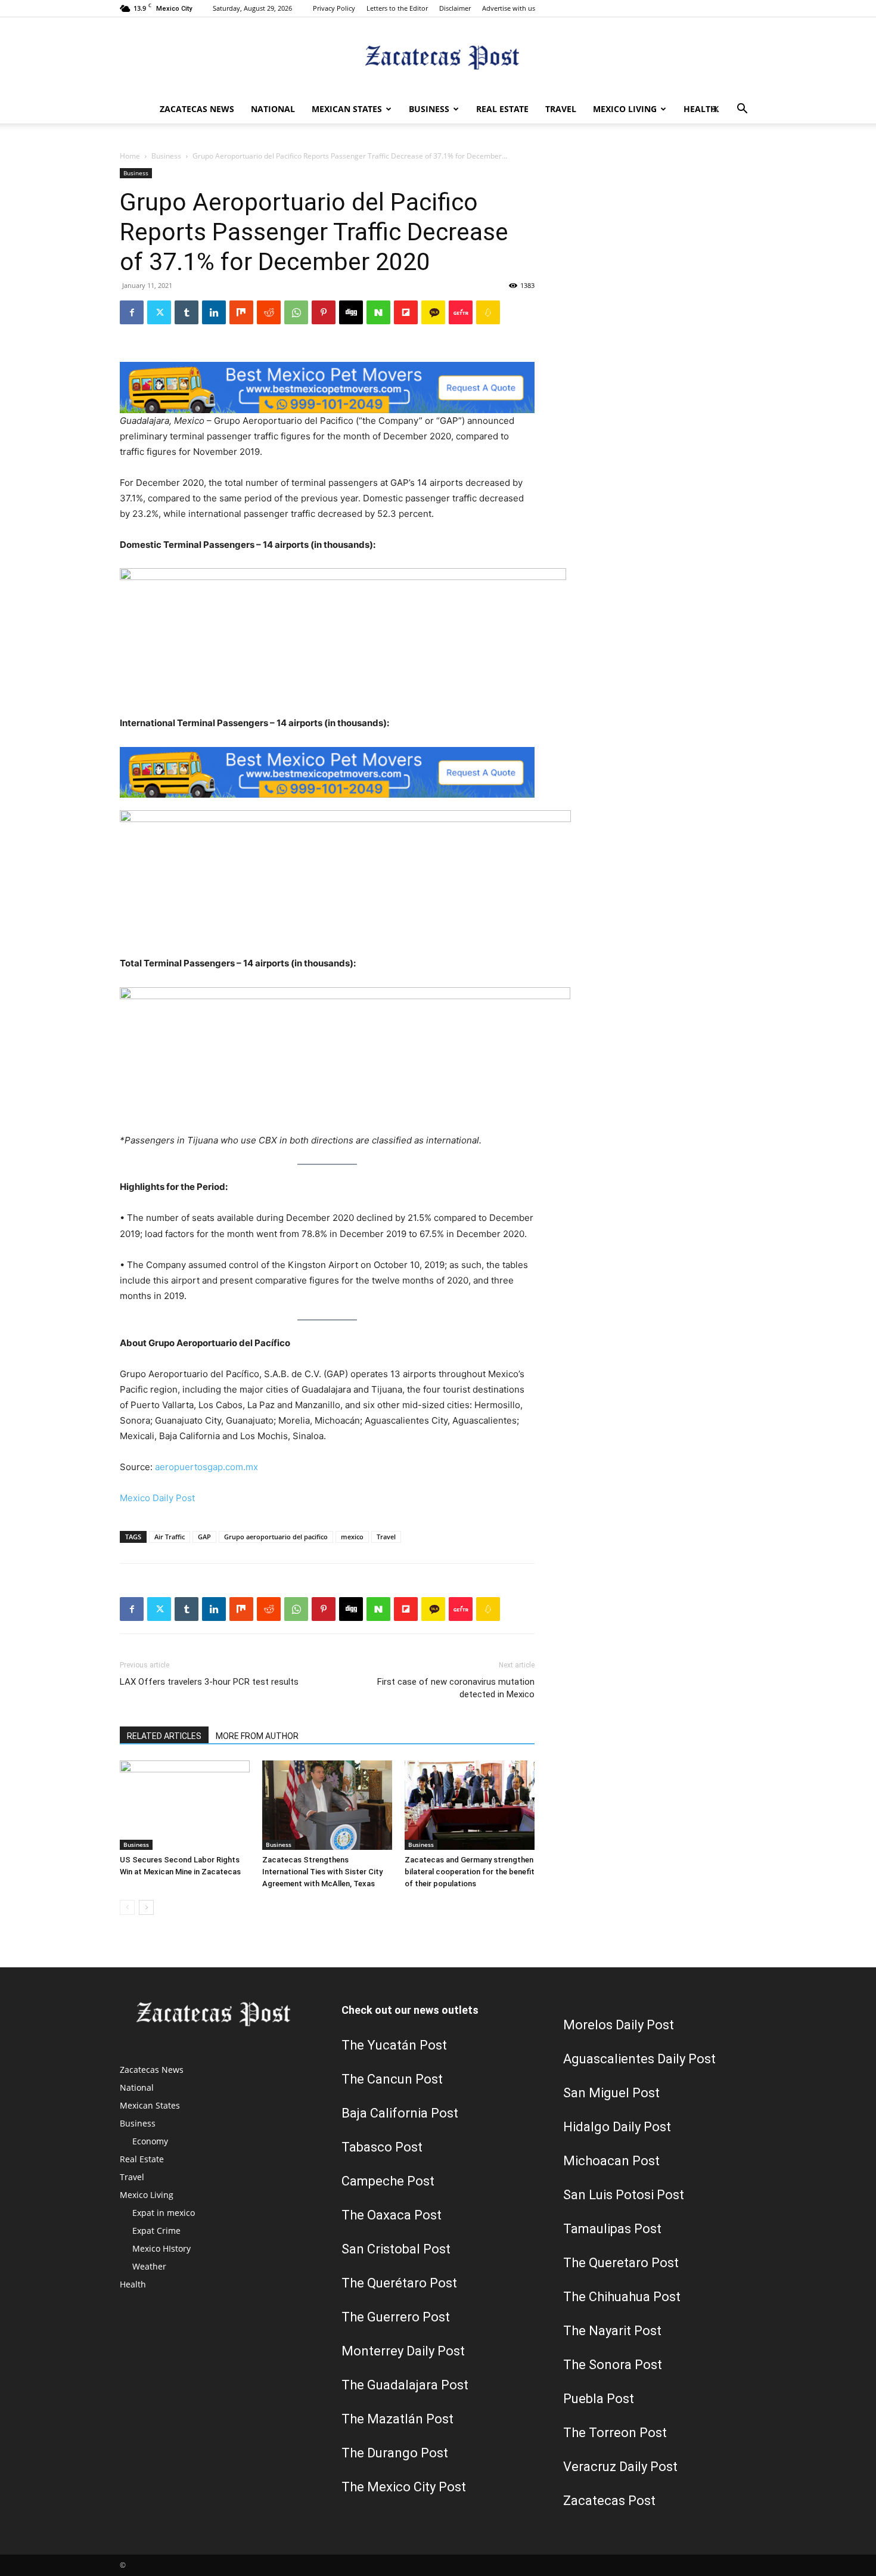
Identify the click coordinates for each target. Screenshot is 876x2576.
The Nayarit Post (612, 2331)
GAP (204, 1537)
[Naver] (378, 312)
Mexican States (347, 109)
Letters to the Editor (397, 8)
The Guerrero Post (396, 2317)
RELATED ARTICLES (164, 1736)
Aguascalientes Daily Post (639, 2059)
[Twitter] (716, 109)
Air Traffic (170, 1537)
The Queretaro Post (621, 2263)
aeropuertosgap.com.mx (206, 1467)
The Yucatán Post (394, 2045)
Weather (149, 2266)
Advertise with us (509, 8)
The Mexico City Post (404, 2487)
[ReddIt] (269, 312)
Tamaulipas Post (612, 2229)
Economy (150, 2141)
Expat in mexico (164, 2213)
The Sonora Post (613, 2365)
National (273, 109)
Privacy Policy (334, 8)
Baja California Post (400, 2113)
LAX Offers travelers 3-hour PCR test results (209, 1682)
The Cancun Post (392, 2079)
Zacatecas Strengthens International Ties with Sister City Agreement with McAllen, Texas (322, 1872)
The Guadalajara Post (405, 2385)
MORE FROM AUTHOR (257, 1736)
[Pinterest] (324, 312)
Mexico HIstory (161, 2248)
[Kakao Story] (433, 312)
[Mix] (241, 312)
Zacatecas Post (609, 2501)
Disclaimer (455, 8)
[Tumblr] (187, 312)
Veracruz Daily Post (620, 2467)
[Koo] (488, 312)
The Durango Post (395, 2453)
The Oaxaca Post (392, 2215)
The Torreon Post (615, 2433)
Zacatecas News (197, 109)
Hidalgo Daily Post (617, 2127)
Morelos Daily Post (619, 2025)
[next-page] (146, 1907)
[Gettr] (461, 312)
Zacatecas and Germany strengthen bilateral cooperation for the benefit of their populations (470, 1872)
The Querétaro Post (399, 2283)
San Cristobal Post (396, 2249)
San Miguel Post (611, 2093)
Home (130, 156)
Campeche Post (388, 2181)
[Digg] (351, 312)
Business (429, 109)
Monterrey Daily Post (403, 2351)
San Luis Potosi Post (624, 2195)
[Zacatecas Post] (438, 57)
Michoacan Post (611, 2161)
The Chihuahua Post (622, 2297)
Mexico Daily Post (157, 1498)
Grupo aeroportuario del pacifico (276, 1537)
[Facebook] (132, 312)
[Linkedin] (214, 312)
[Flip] (406, 312)
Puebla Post (599, 2399)
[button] (742, 110)
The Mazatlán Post (397, 2419)
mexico (352, 1537)
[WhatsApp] (296, 312)
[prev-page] (127, 1907)
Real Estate (502, 109)
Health (700, 109)
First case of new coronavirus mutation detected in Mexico (456, 1688)
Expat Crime (156, 2231)
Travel (561, 109)
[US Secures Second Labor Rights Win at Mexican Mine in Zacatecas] (185, 1805)
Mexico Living (625, 109)
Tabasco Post (382, 2147)
